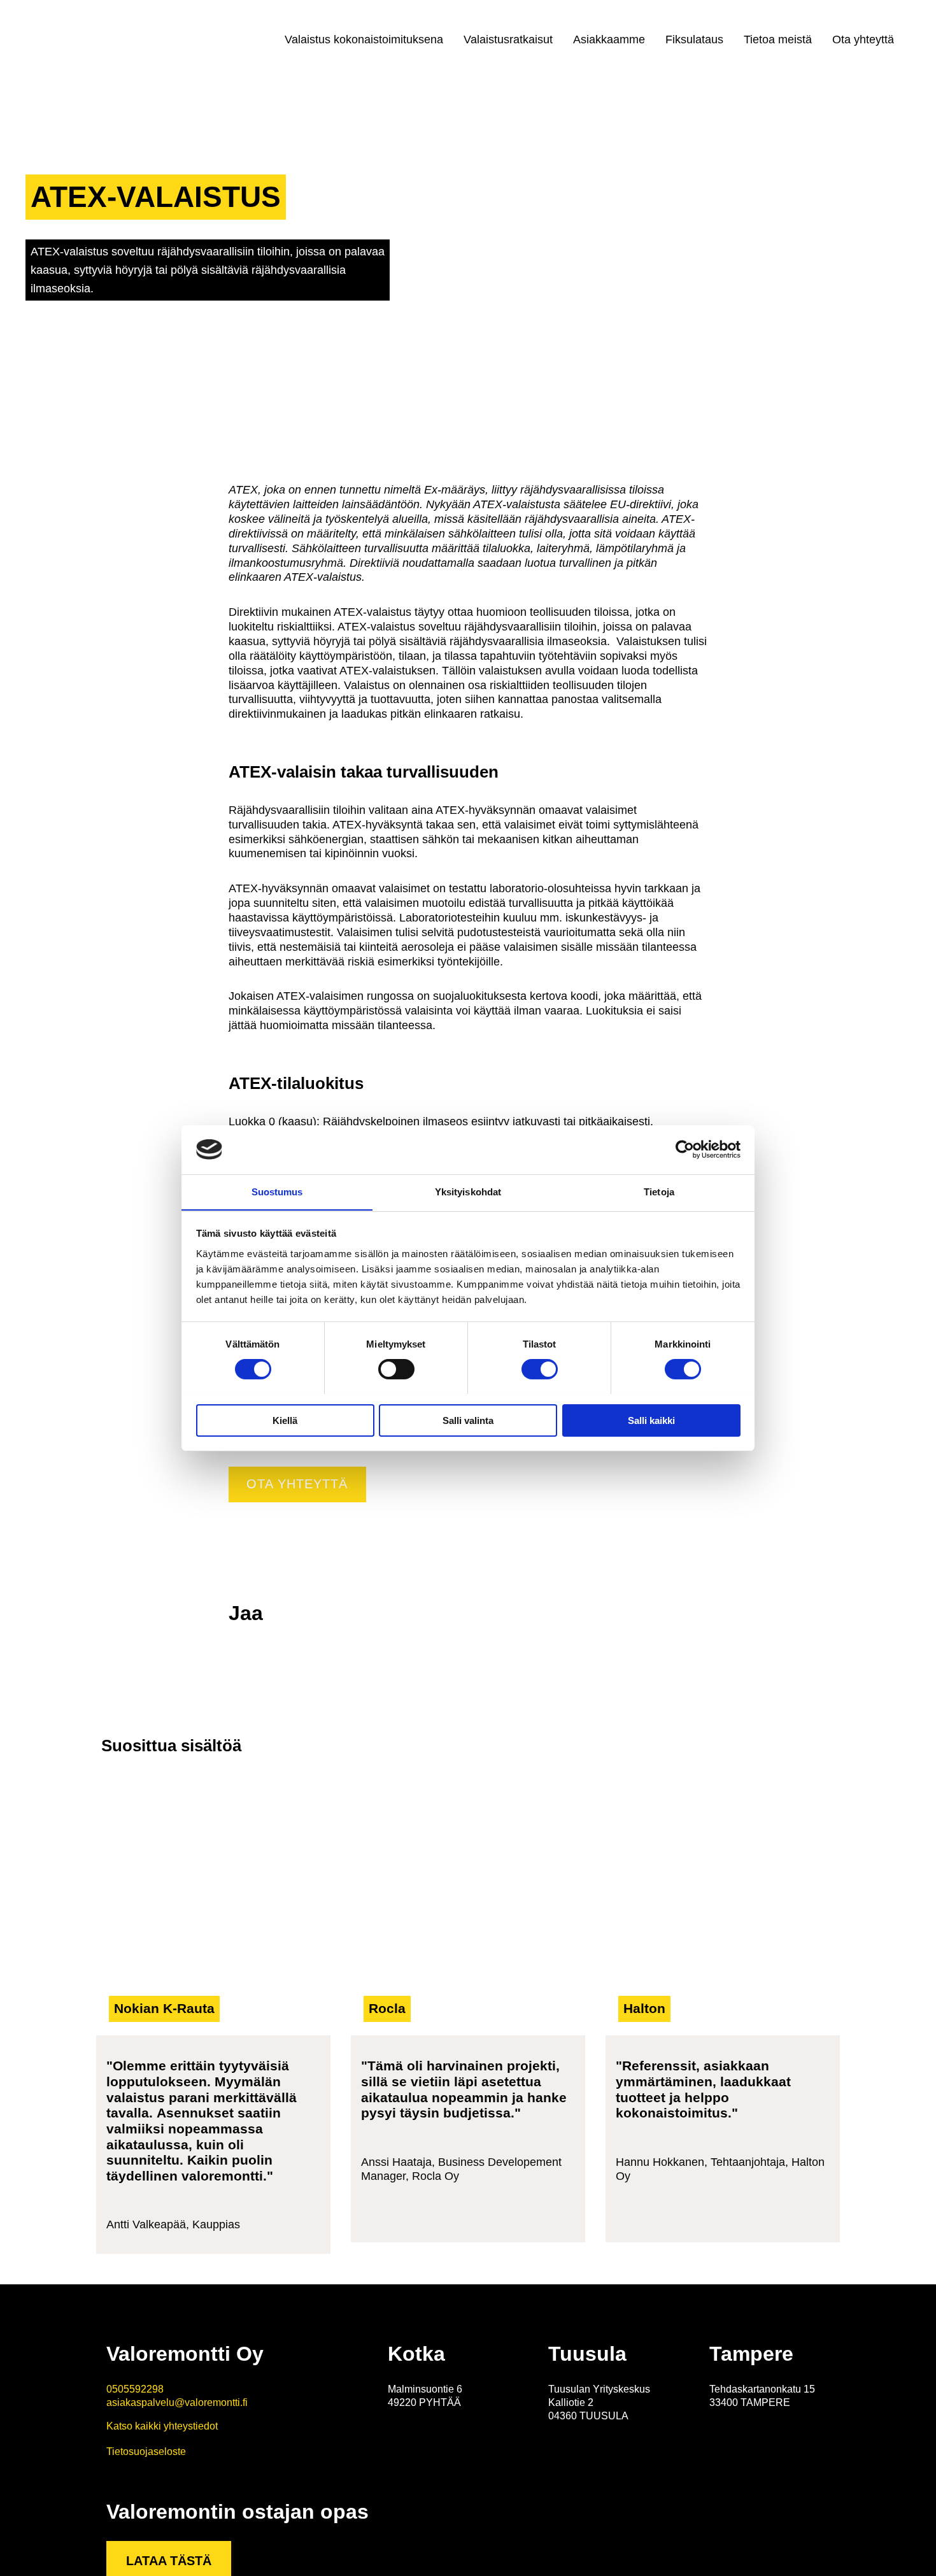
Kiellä (285, 1420)
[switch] (396, 1369)
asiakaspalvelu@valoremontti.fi (177, 2402)
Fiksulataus (694, 39)
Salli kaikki (651, 1420)
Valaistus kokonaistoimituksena (364, 39)
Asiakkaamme (609, 39)
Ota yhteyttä (863, 39)
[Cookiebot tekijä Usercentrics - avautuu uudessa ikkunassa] (685, 1149)
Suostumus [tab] (277, 1191)
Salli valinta (468, 1420)
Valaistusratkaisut (508, 39)
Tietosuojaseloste (146, 2451)
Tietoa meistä (778, 39)
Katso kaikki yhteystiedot (162, 2426)
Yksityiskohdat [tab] (468, 1191)
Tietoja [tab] (659, 1191)
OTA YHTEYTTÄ (297, 1484)
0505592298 (135, 2389)
